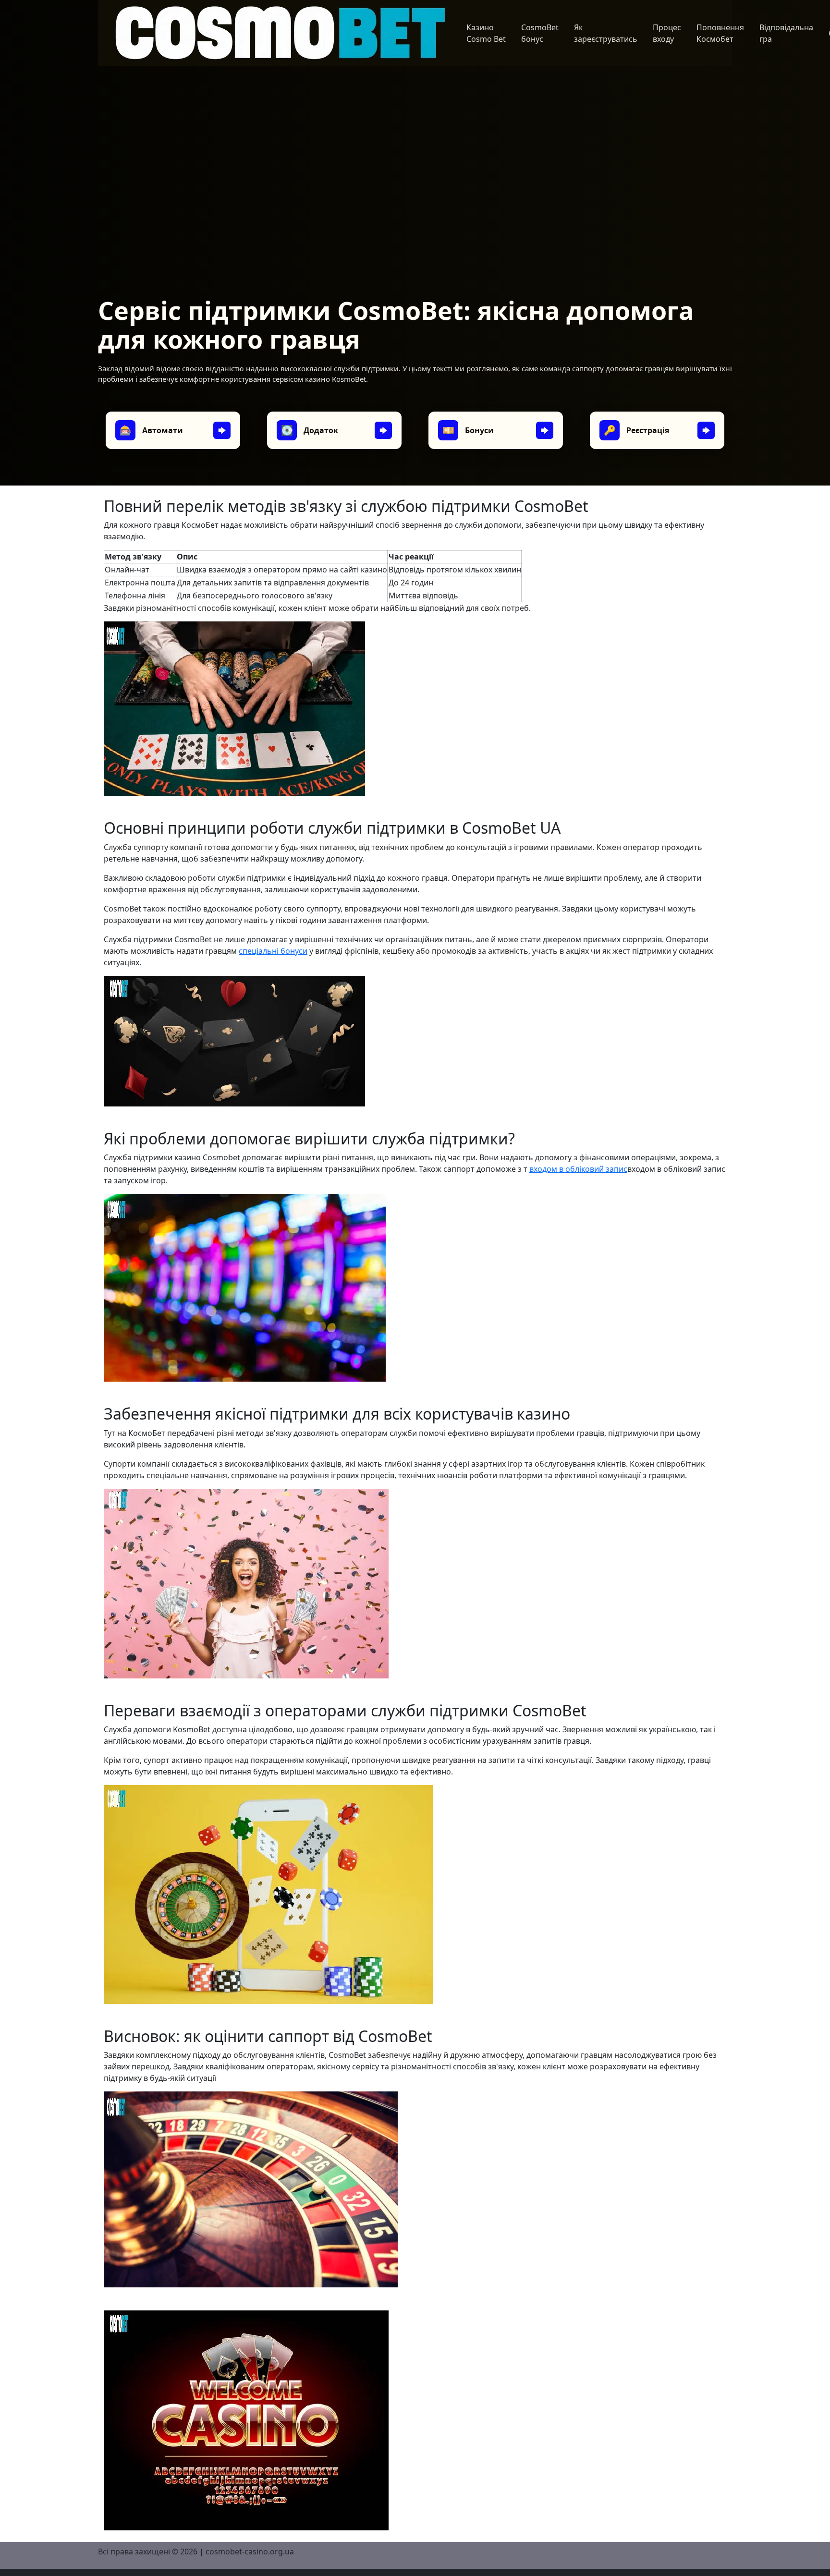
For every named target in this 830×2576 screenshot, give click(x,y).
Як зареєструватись (606, 33)
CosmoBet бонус (540, 33)
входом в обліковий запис (578, 1169)
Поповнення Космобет (720, 33)
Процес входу (667, 33)
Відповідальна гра (786, 33)
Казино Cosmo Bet (486, 33)
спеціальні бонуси (273, 951)
